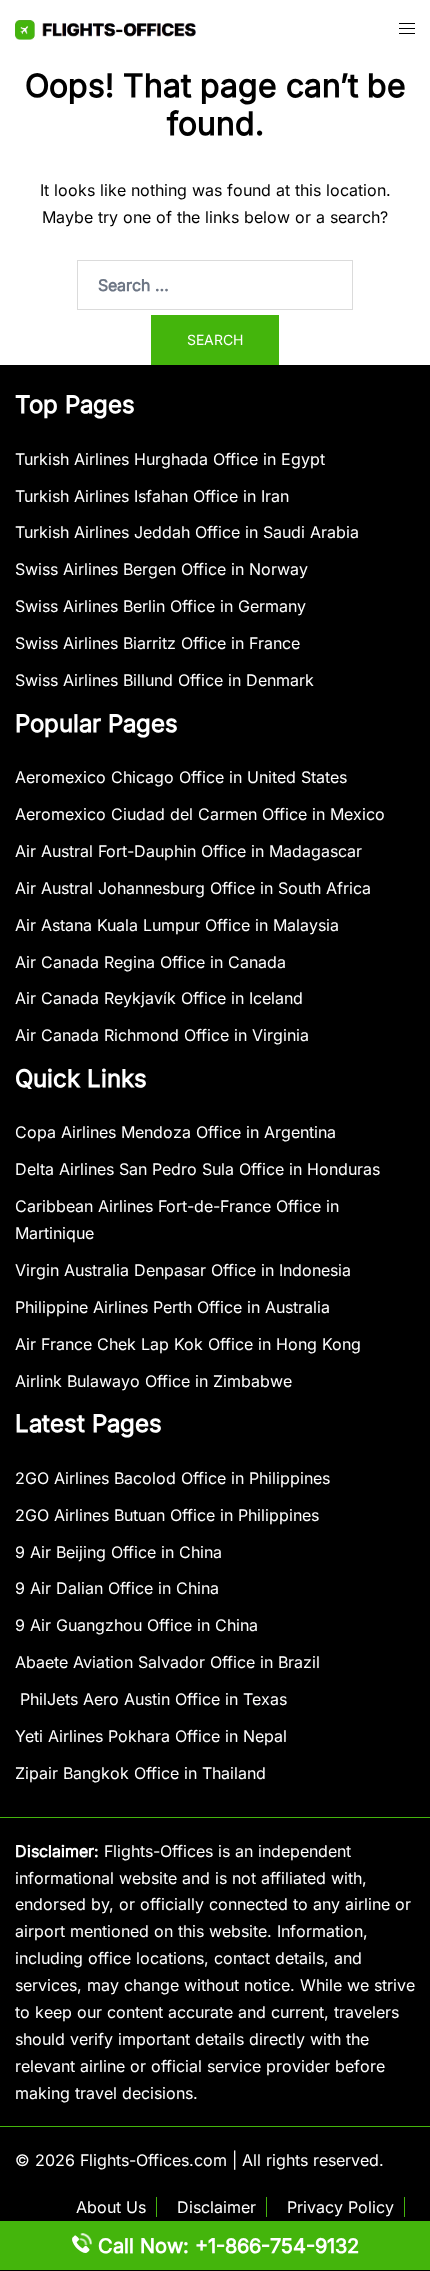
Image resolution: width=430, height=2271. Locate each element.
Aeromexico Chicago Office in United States (181, 777)
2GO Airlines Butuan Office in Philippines (167, 1515)
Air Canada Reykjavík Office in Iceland (159, 998)
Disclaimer (216, 2207)
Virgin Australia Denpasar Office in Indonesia (183, 1270)
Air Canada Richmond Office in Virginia (162, 1035)
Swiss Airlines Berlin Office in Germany (160, 606)
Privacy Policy (340, 2207)
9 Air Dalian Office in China (117, 1588)
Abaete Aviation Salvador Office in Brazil (167, 1662)
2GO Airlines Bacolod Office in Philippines (172, 1478)
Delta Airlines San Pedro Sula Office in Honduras (197, 1169)
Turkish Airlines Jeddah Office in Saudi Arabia (187, 532)
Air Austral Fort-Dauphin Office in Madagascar (188, 851)
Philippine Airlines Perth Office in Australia (172, 1307)
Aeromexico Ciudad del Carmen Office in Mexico (200, 814)
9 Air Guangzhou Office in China (136, 1625)
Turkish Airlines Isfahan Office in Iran (152, 496)
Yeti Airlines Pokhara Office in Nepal (151, 1736)
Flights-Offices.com (153, 2160)
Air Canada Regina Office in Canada (150, 962)
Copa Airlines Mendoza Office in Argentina (175, 1132)
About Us (111, 2207)
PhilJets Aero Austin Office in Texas (151, 1699)
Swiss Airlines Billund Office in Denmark (164, 680)
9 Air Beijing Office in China (118, 1552)
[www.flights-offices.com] (105, 28)
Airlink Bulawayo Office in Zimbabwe (153, 1381)
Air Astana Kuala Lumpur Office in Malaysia (177, 925)
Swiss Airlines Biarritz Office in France (157, 643)
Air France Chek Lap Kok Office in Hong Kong (188, 1344)
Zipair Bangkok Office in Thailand (140, 1773)
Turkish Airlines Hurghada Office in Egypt (170, 459)
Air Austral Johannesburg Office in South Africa (193, 888)
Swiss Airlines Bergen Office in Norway (161, 569)
